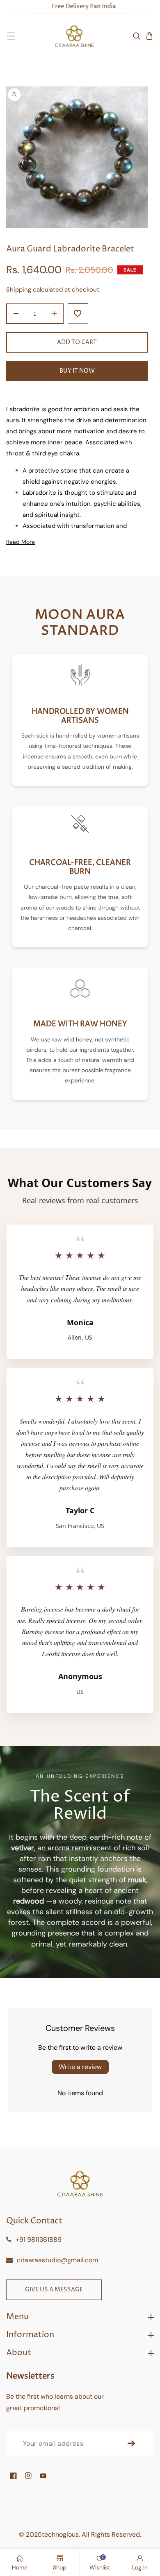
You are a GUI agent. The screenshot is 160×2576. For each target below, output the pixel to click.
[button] (11, 36)
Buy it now (77, 371)
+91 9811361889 (39, 2240)
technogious (60, 2534)
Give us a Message (54, 2290)
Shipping (19, 290)
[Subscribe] (131, 2443)
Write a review (80, 2067)
